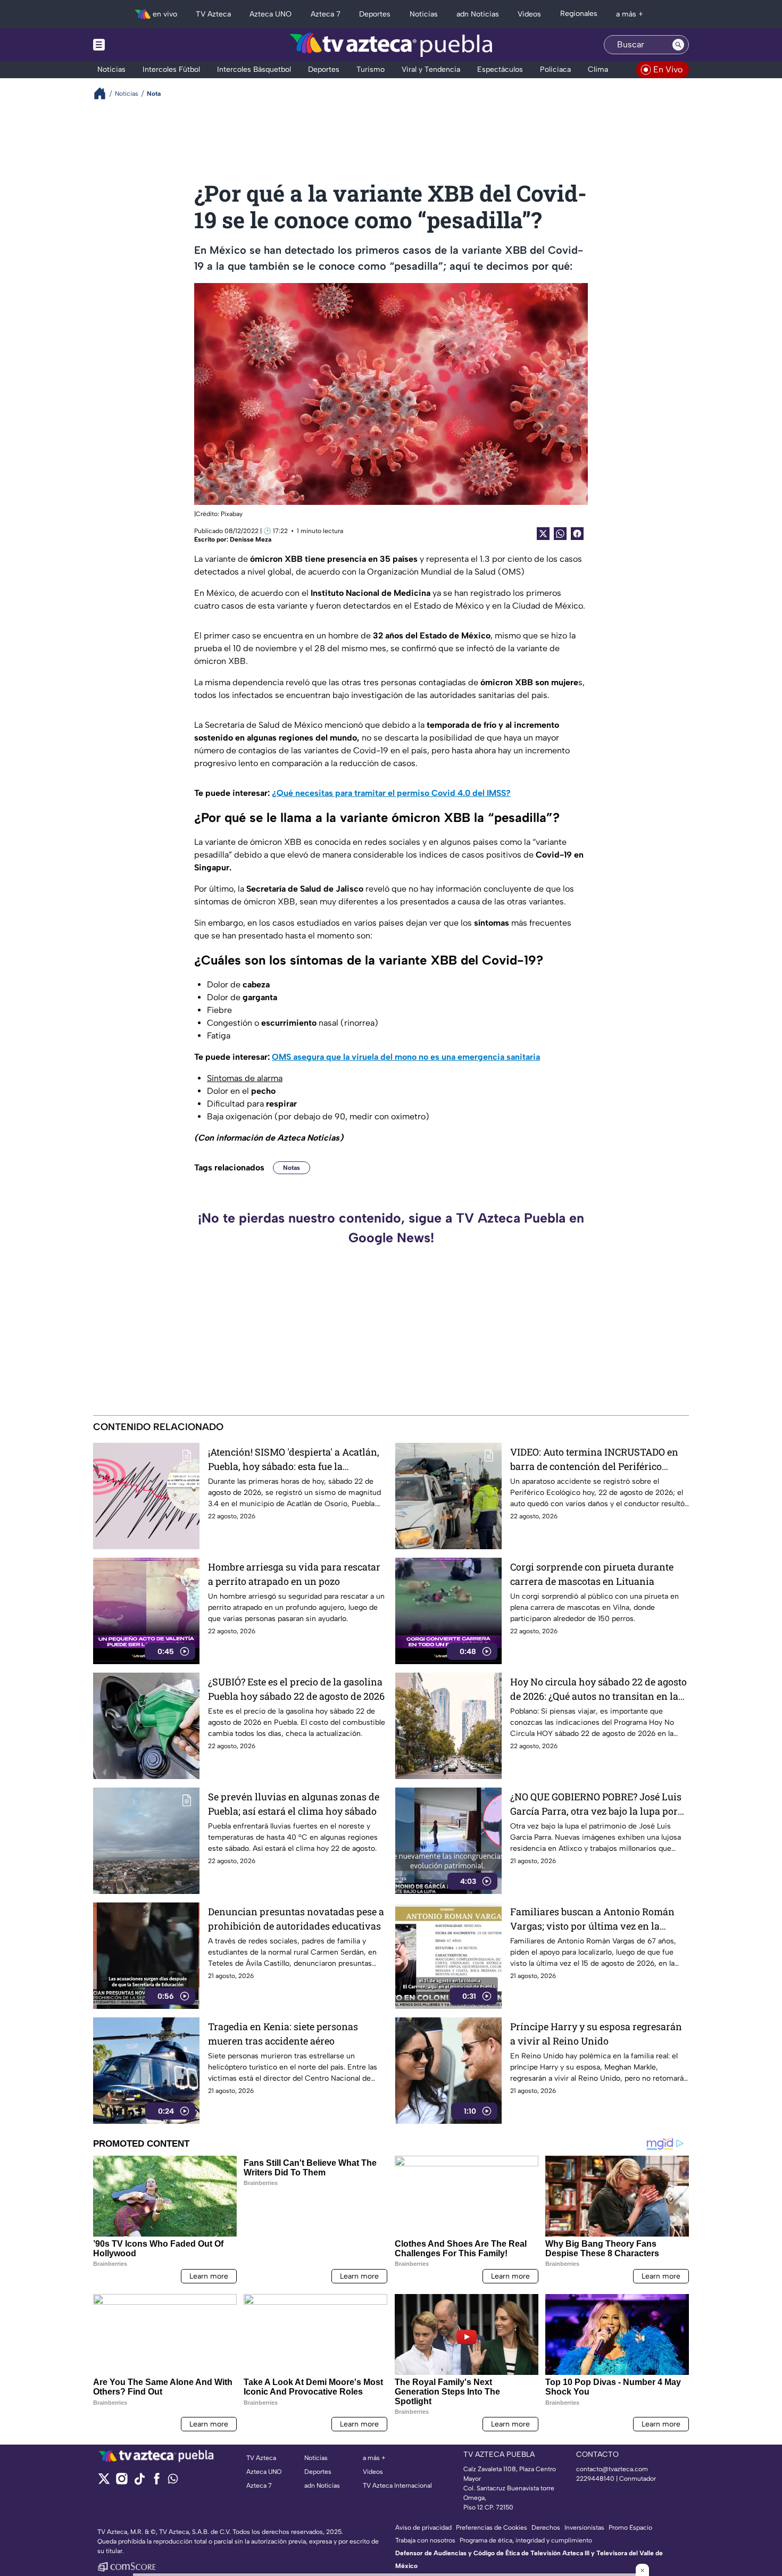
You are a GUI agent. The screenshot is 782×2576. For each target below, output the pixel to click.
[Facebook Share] (577, 534)
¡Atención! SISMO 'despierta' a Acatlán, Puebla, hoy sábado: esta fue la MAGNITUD (294, 1460)
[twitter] (104, 2482)
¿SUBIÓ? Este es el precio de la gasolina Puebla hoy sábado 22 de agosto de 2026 (296, 1689)
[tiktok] (139, 2482)
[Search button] (678, 45)
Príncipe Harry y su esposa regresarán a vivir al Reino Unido (596, 2034)
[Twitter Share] (543, 534)
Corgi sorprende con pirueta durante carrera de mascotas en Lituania (592, 1574)
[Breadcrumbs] (104, 93)
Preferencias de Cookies (492, 2528)
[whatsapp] (173, 2481)
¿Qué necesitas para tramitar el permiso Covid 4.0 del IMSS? (391, 793)
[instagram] (122, 2482)
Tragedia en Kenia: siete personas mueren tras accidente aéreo (283, 2034)
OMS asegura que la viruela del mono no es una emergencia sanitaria (406, 1057)
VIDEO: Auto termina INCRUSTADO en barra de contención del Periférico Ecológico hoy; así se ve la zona (594, 1460)
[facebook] (157, 2482)
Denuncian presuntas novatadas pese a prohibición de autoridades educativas (296, 1919)
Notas (292, 1168)
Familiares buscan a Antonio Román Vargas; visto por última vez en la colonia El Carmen (592, 1919)
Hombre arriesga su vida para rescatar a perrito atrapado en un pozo (294, 1574)
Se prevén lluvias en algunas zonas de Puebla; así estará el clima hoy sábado (294, 1804)
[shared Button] (560, 534)
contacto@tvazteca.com (612, 2469)
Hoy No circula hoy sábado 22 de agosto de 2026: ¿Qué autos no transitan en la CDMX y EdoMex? (598, 1689)
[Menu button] (136, 45)
